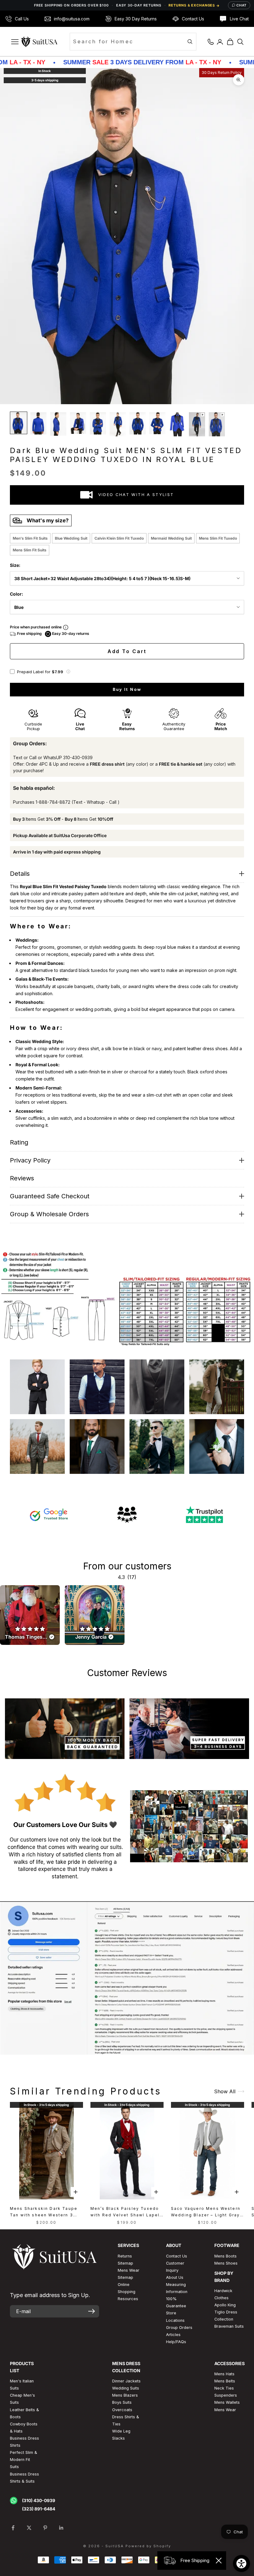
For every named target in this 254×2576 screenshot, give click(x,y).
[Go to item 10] (197, 424)
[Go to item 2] (38, 423)
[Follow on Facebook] (13, 2528)
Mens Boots (226, 2256)
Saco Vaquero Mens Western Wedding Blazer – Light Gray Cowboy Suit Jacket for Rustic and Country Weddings (207, 2212)
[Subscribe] (92, 2311)
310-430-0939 (78, 757)
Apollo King (225, 2305)
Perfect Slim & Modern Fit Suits (24, 2460)
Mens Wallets (227, 2402)
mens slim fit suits (30, 550)
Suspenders (226, 2395)
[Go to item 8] (157, 423)
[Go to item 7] (138, 423)
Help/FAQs (176, 2342)
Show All (225, 2091)
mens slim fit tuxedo (218, 538)
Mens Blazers (125, 2395)
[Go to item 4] (78, 423)
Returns (125, 2256)
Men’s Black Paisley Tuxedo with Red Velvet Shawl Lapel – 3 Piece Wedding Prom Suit (126, 2212)
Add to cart (127, 651)
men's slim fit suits (30, 538)
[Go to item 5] (98, 423)
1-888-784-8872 (53, 802)
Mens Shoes (226, 2263)
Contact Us (177, 2256)
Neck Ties (224, 2388)
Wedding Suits (126, 2388)
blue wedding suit (71, 538)
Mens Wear (225, 2410)
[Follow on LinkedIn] (61, 2528)
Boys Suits (122, 2402)
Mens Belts (225, 2381)
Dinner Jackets (126, 2381)
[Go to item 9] (177, 424)
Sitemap (125, 2263)
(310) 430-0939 (39, 2500)
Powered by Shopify (148, 2546)
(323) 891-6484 (39, 2509)
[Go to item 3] (58, 424)
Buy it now (127, 689)
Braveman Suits (229, 2326)
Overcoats (122, 2410)
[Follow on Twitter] (29, 2528)
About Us (175, 2277)
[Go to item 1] (19, 423)
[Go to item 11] (217, 424)
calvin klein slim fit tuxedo (119, 538)
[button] (68, 672)
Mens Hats (224, 2374)
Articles (173, 2335)
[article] (30, 1615)
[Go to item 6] (118, 424)
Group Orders (179, 2328)
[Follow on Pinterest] (45, 2528)
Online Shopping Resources (128, 2292)
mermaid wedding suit (171, 538)
